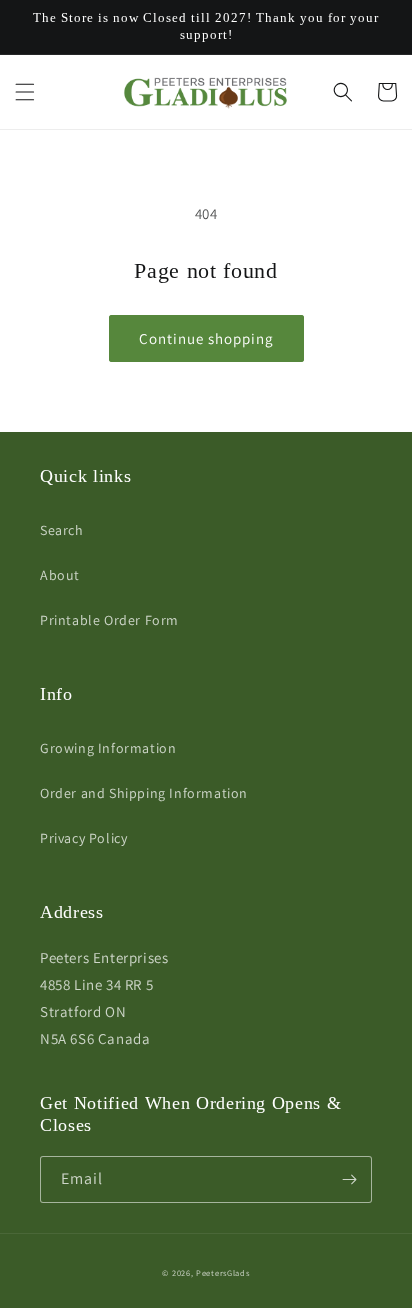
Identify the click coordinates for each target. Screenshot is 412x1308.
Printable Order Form (109, 620)
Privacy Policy (83, 838)
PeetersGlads (222, 1272)
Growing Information (108, 748)
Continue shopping (206, 338)
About (60, 575)
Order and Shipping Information (144, 793)
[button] (25, 92)
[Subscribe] (349, 1179)
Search (62, 530)
